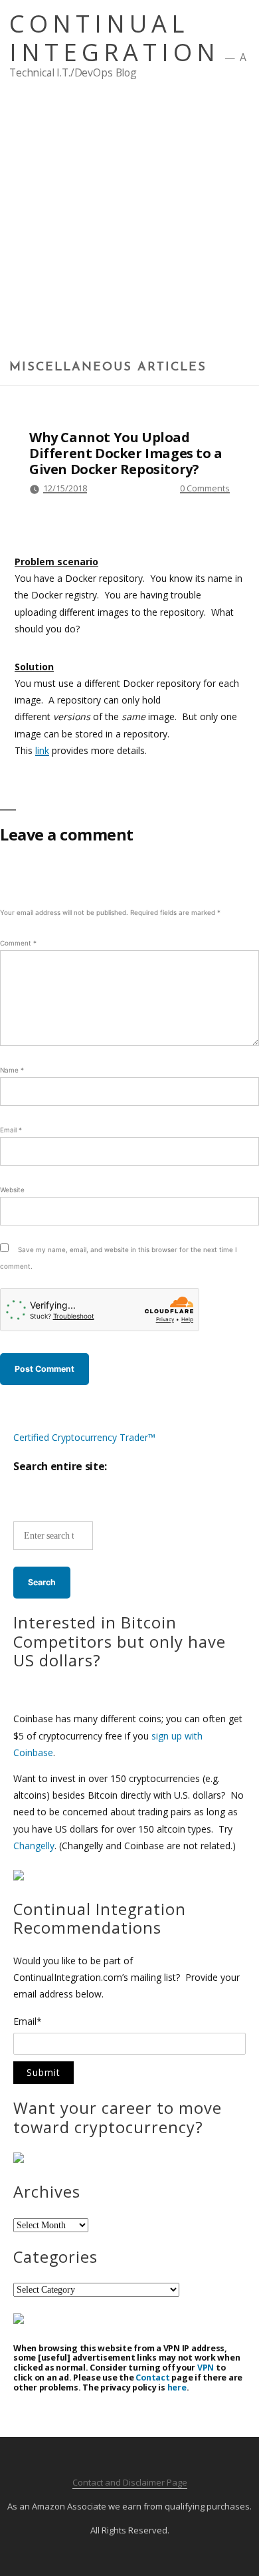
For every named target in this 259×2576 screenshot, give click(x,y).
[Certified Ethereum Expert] (19, 2320)
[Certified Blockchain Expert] (19, 1877)
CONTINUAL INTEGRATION (115, 38)
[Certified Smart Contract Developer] (19, 2159)
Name (12, 1070)
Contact (152, 2378)
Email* (28, 2022)
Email (11, 1130)
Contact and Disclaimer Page (130, 2482)
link (42, 750)
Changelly (34, 1846)
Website (12, 1190)
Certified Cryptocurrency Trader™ (84, 1437)
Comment (18, 943)
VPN (206, 2368)
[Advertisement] (129, 224)
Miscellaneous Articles (108, 368)
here (177, 2387)
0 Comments (205, 488)
